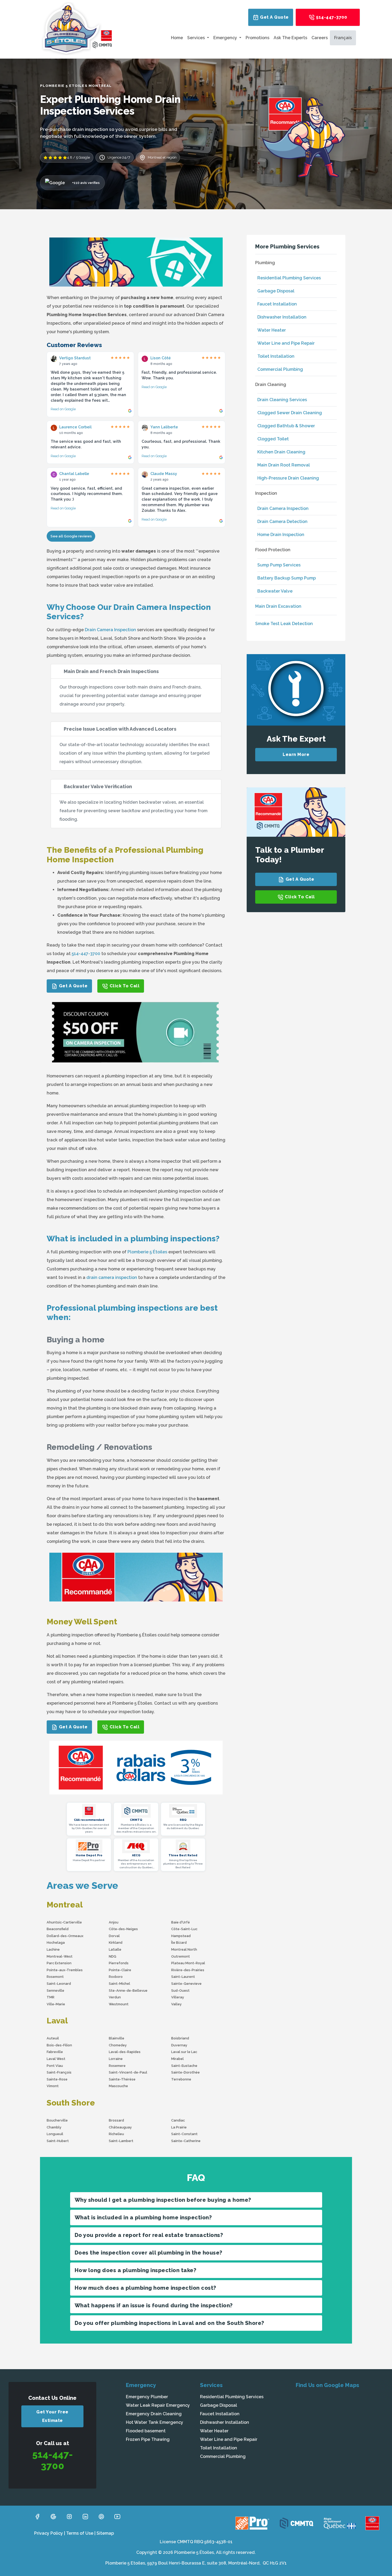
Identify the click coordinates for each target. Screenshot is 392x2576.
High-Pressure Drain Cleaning (288, 478)
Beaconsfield (58, 1929)
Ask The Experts (290, 38)
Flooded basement (146, 2431)
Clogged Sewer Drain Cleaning (290, 413)
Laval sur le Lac (184, 2052)
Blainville (117, 2038)
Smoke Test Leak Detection (284, 624)
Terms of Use (80, 2533)
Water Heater (272, 330)
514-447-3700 (331, 17)
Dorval (114, 1936)
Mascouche (118, 2086)
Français (343, 38)
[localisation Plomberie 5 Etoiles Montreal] (340, 2433)
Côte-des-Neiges (123, 1929)
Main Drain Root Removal (284, 465)
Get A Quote (274, 17)
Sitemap (105, 2533)
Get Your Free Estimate (52, 2416)
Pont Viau (55, 2066)
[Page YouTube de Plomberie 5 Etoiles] (117, 2516)
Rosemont (55, 1977)
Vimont (53, 2086)
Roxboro (116, 1977)
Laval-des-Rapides (125, 2052)
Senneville (55, 1991)
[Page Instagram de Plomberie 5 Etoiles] (69, 2516)
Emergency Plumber (147, 2397)
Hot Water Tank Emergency (155, 2422)
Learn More (296, 754)
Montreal (65, 1905)
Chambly (54, 2127)
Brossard (116, 2120)
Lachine (53, 1949)
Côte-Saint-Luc (184, 1929)
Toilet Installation (276, 356)
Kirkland (116, 1943)
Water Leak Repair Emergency (158, 2405)
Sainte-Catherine (186, 2141)
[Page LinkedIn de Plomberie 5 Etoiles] (85, 2516)
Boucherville (57, 2120)
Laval (57, 2021)
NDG (113, 1956)
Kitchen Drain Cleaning (281, 452)
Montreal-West (60, 1956)
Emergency (226, 38)
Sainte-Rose (57, 2079)
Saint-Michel (119, 1984)
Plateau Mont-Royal (188, 1963)
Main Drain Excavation (278, 606)
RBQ (183, 1820)
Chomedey (118, 2045)
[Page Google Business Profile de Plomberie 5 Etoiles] (53, 2516)
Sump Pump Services (279, 565)
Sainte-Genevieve (186, 1984)
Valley (176, 2004)
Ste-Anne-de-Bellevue (128, 1991)
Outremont (181, 1956)
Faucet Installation (277, 304)
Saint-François (59, 2072)
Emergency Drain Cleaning (154, 2414)
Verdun (115, 1997)
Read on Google (63, 409)
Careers (320, 38)
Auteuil (53, 2038)
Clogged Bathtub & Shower (286, 426)
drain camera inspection (112, 1277)
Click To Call (124, 986)
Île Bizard (179, 1943)
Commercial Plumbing (280, 369)
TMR (51, 1997)
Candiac (178, 2120)
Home (177, 38)
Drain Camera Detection (282, 522)
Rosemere (117, 2066)
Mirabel (177, 2059)
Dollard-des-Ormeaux (65, 1936)
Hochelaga (56, 1943)
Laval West (56, 2059)
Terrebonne (181, 2079)
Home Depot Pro (89, 1855)
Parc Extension (59, 1963)
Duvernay (179, 2045)
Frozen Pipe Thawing (148, 2439)
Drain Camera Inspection (110, 630)
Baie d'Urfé (181, 1922)
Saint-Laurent (183, 1977)
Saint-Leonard (59, 1984)
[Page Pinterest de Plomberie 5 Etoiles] (101, 2516)
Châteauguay (120, 2127)
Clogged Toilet (273, 439)
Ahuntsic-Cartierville (64, 1922)
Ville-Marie (56, 2004)
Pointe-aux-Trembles (65, 1970)
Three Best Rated (183, 1855)
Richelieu (116, 2134)
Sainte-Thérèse (122, 2079)
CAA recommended (89, 1820)
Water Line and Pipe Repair (286, 343)
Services (197, 38)
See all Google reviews (71, 536)
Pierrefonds (119, 1963)
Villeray (178, 1997)
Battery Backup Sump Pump (287, 578)
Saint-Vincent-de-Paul (128, 2072)
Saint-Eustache (184, 2066)
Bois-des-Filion (59, 2045)
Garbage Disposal (276, 291)
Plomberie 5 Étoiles (147, 1252)
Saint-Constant (184, 2134)
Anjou (114, 1922)
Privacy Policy (49, 2533)
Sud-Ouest (180, 1991)
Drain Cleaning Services (282, 400)
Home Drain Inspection (281, 535)
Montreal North (184, 1949)
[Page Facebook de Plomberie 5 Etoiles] (37, 2516)
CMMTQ (136, 1820)
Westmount (119, 2004)
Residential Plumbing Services (289, 278)
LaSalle (115, 1949)
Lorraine (116, 2059)
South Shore (71, 2103)
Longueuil (55, 2134)
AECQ (136, 1855)
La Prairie (179, 2127)
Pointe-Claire (120, 1970)
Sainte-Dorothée (185, 2072)
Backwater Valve (275, 591)
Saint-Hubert (58, 2141)
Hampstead (181, 1936)
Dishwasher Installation (282, 317)
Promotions (257, 38)
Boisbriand (180, 2038)
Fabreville (55, 2052)
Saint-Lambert (121, 2141)
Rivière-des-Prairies (188, 1970)
